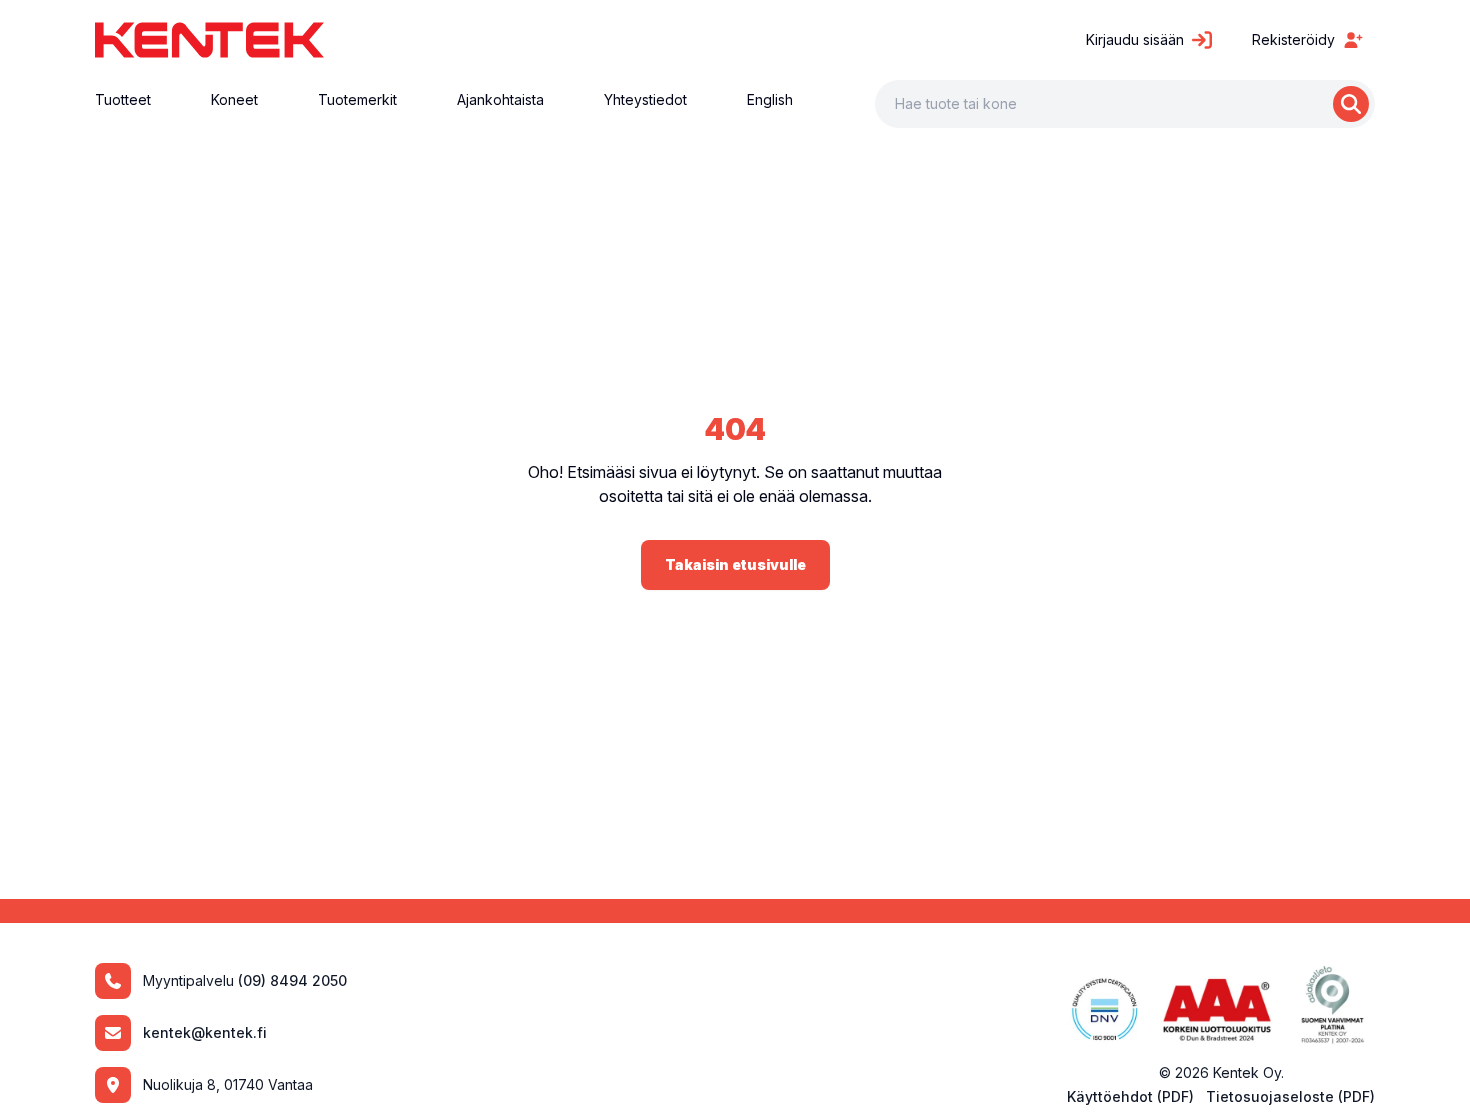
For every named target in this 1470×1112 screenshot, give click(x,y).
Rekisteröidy (1293, 39)
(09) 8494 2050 (292, 980)
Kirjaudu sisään (1135, 39)
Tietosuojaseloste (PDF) (1290, 1096)
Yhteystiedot (645, 99)
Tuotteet (123, 99)
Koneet (234, 99)
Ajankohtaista (500, 99)
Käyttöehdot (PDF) (1130, 1096)
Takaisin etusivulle (735, 564)
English (770, 99)
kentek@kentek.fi (205, 1032)
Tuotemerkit (357, 99)
